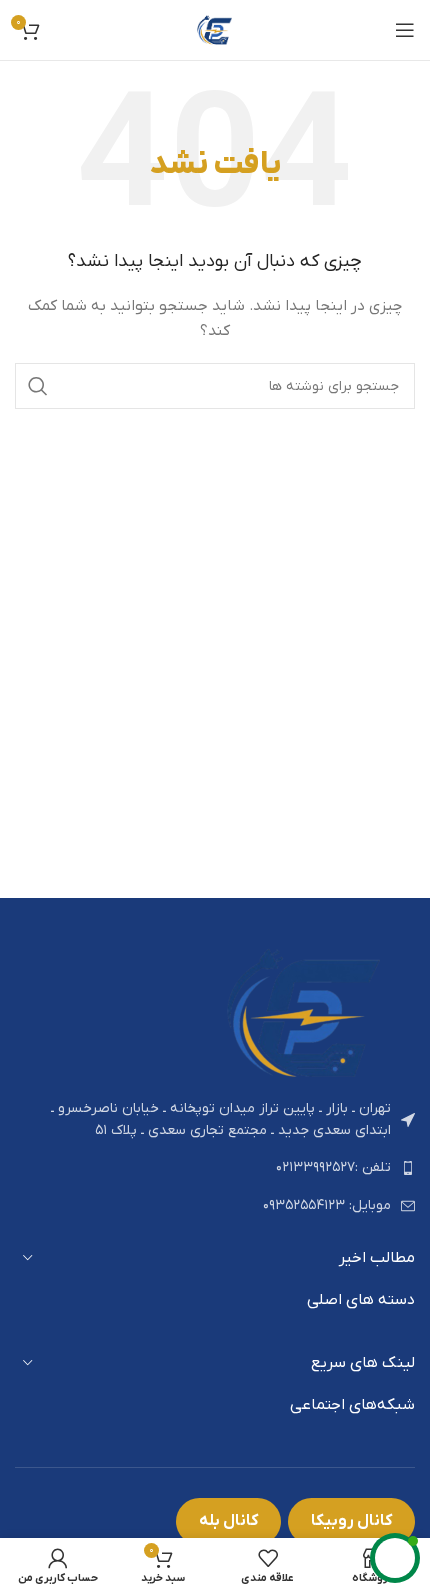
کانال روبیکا (351, 1521)
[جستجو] (38, 386)
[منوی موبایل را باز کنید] (405, 30)
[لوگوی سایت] (215, 29)
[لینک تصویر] (305, 1011)
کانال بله (228, 1521)
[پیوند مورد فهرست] (215, 1168)
